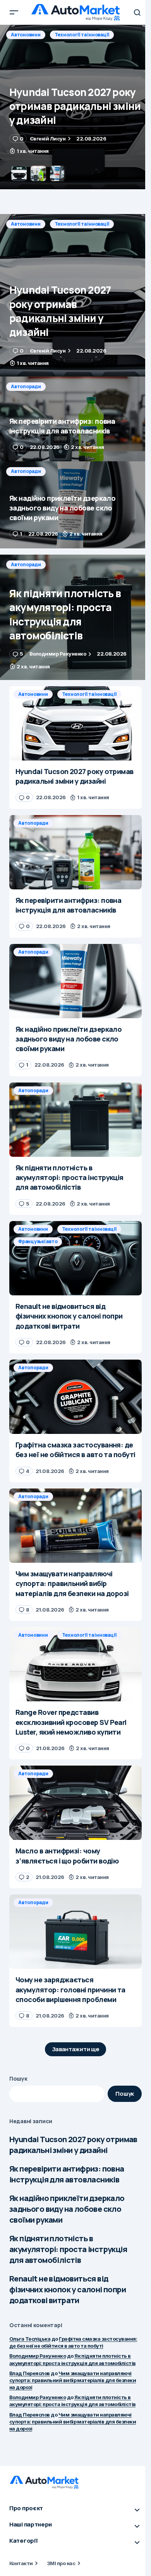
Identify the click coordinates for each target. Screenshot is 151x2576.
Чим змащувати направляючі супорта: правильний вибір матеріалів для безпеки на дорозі (73, 2380)
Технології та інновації (82, 224)
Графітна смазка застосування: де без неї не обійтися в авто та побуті (73, 2342)
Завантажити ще (76, 2049)
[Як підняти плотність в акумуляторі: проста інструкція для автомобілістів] (75, 617)
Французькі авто (38, 1241)
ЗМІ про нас (61, 2563)
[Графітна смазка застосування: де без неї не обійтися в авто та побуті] (75, 1397)
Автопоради (26, 35)
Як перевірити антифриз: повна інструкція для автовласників (67, 2174)
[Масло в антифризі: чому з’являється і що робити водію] (75, 1803)
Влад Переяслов (30, 2373)
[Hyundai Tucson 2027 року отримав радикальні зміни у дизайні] (75, 295)
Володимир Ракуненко (38, 2356)
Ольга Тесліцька (30, 2339)
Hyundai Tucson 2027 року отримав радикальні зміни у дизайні (73, 2145)
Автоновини (26, 224)
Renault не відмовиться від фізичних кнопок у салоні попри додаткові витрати (68, 2289)
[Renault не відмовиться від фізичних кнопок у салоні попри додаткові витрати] (75, 1258)
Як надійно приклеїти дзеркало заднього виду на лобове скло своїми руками (67, 2209)
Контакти (21, 2563)
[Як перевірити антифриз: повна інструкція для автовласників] (75, 107)
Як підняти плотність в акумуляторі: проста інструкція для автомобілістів (68, 2249)
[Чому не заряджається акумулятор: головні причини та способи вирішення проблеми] (75, 1932)
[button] (14, 12)
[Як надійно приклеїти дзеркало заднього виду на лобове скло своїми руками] (75, 505)
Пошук (18, 2078)
